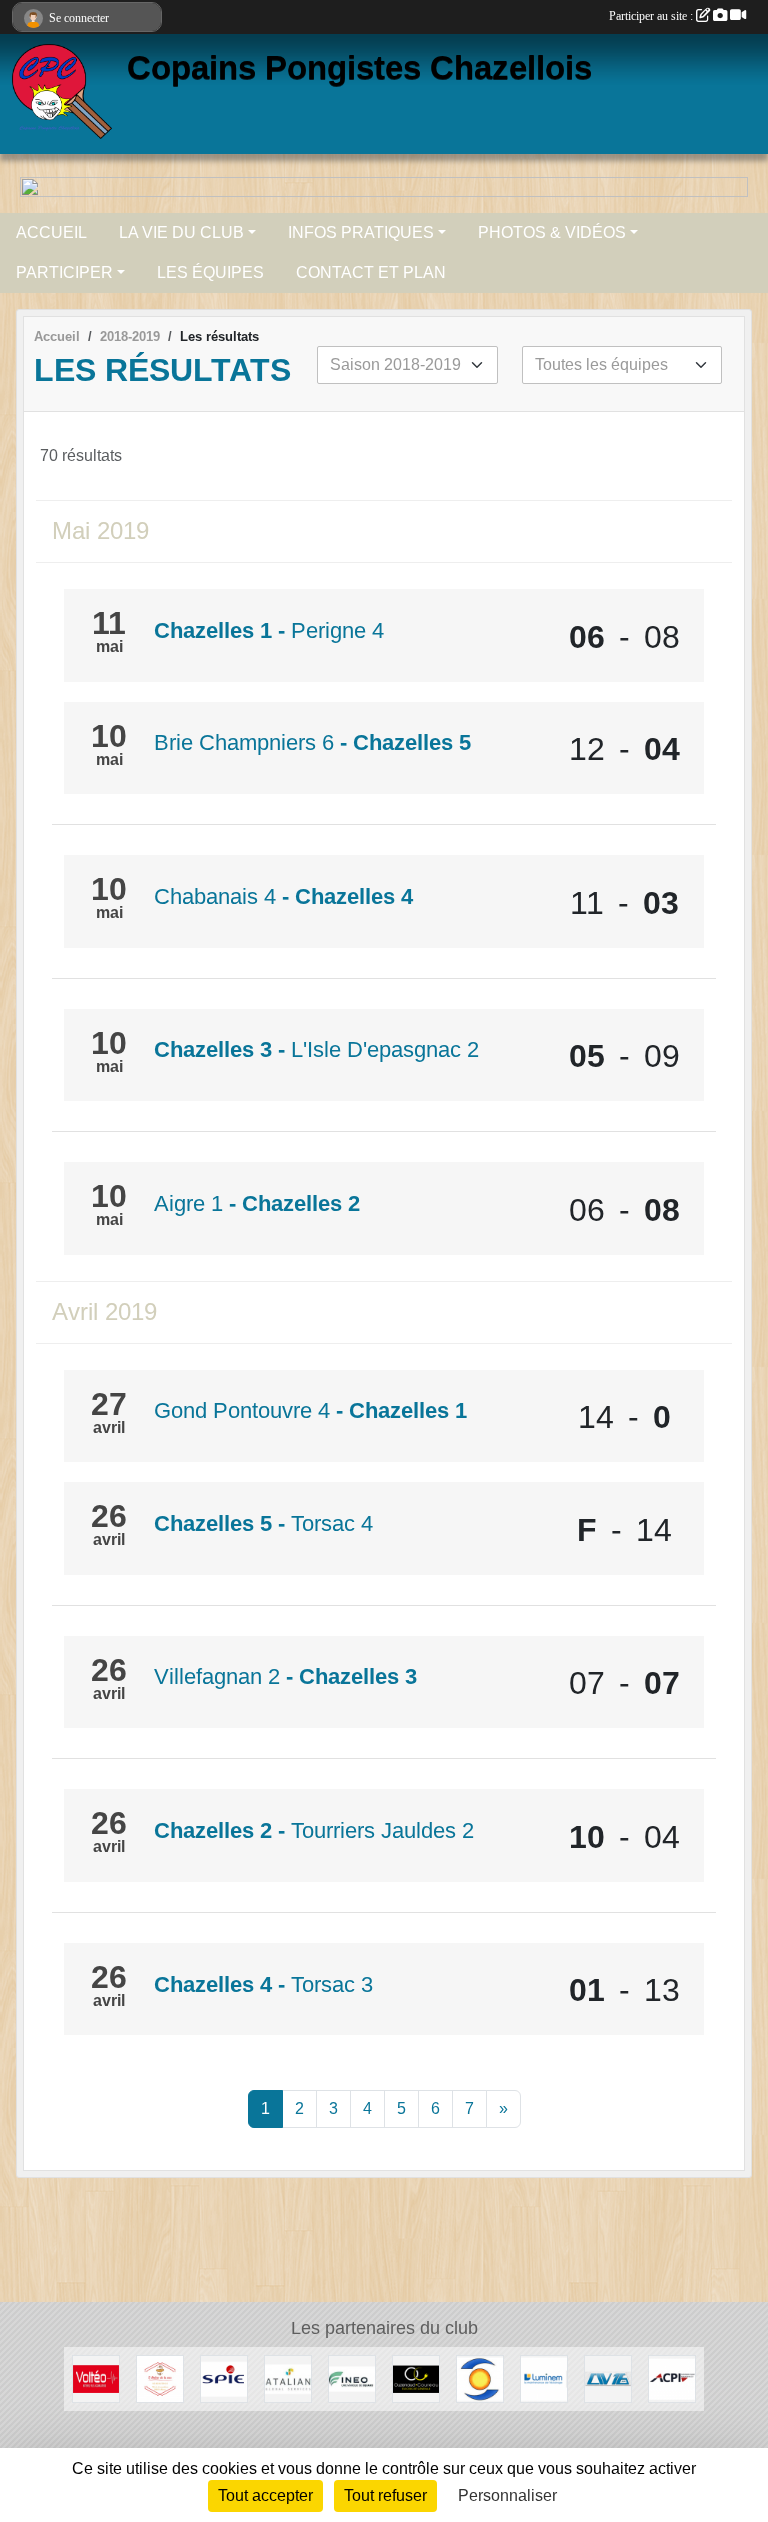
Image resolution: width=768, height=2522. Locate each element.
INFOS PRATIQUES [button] (361, 232)
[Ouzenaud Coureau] (416, 2377)
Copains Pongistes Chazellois (359, 68)
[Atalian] (288, 2377)
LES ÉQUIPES (210, 272)
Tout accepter (265, 2495)
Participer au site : (652, 16)
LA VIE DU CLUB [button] (181, 232)
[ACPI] (672, 2377)
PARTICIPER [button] (64, 272)
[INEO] (352, 2377)
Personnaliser (507, 2495)
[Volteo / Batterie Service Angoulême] (96, 2377)
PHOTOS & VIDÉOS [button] (552, 232)
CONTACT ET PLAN (371, 272)
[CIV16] (608, 2377)
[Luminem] (544, 2377)
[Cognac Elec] (480, 2377)
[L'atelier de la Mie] (160, 2377)
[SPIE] (224, 2377)
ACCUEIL (51, 232)
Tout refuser (385, 2495)
